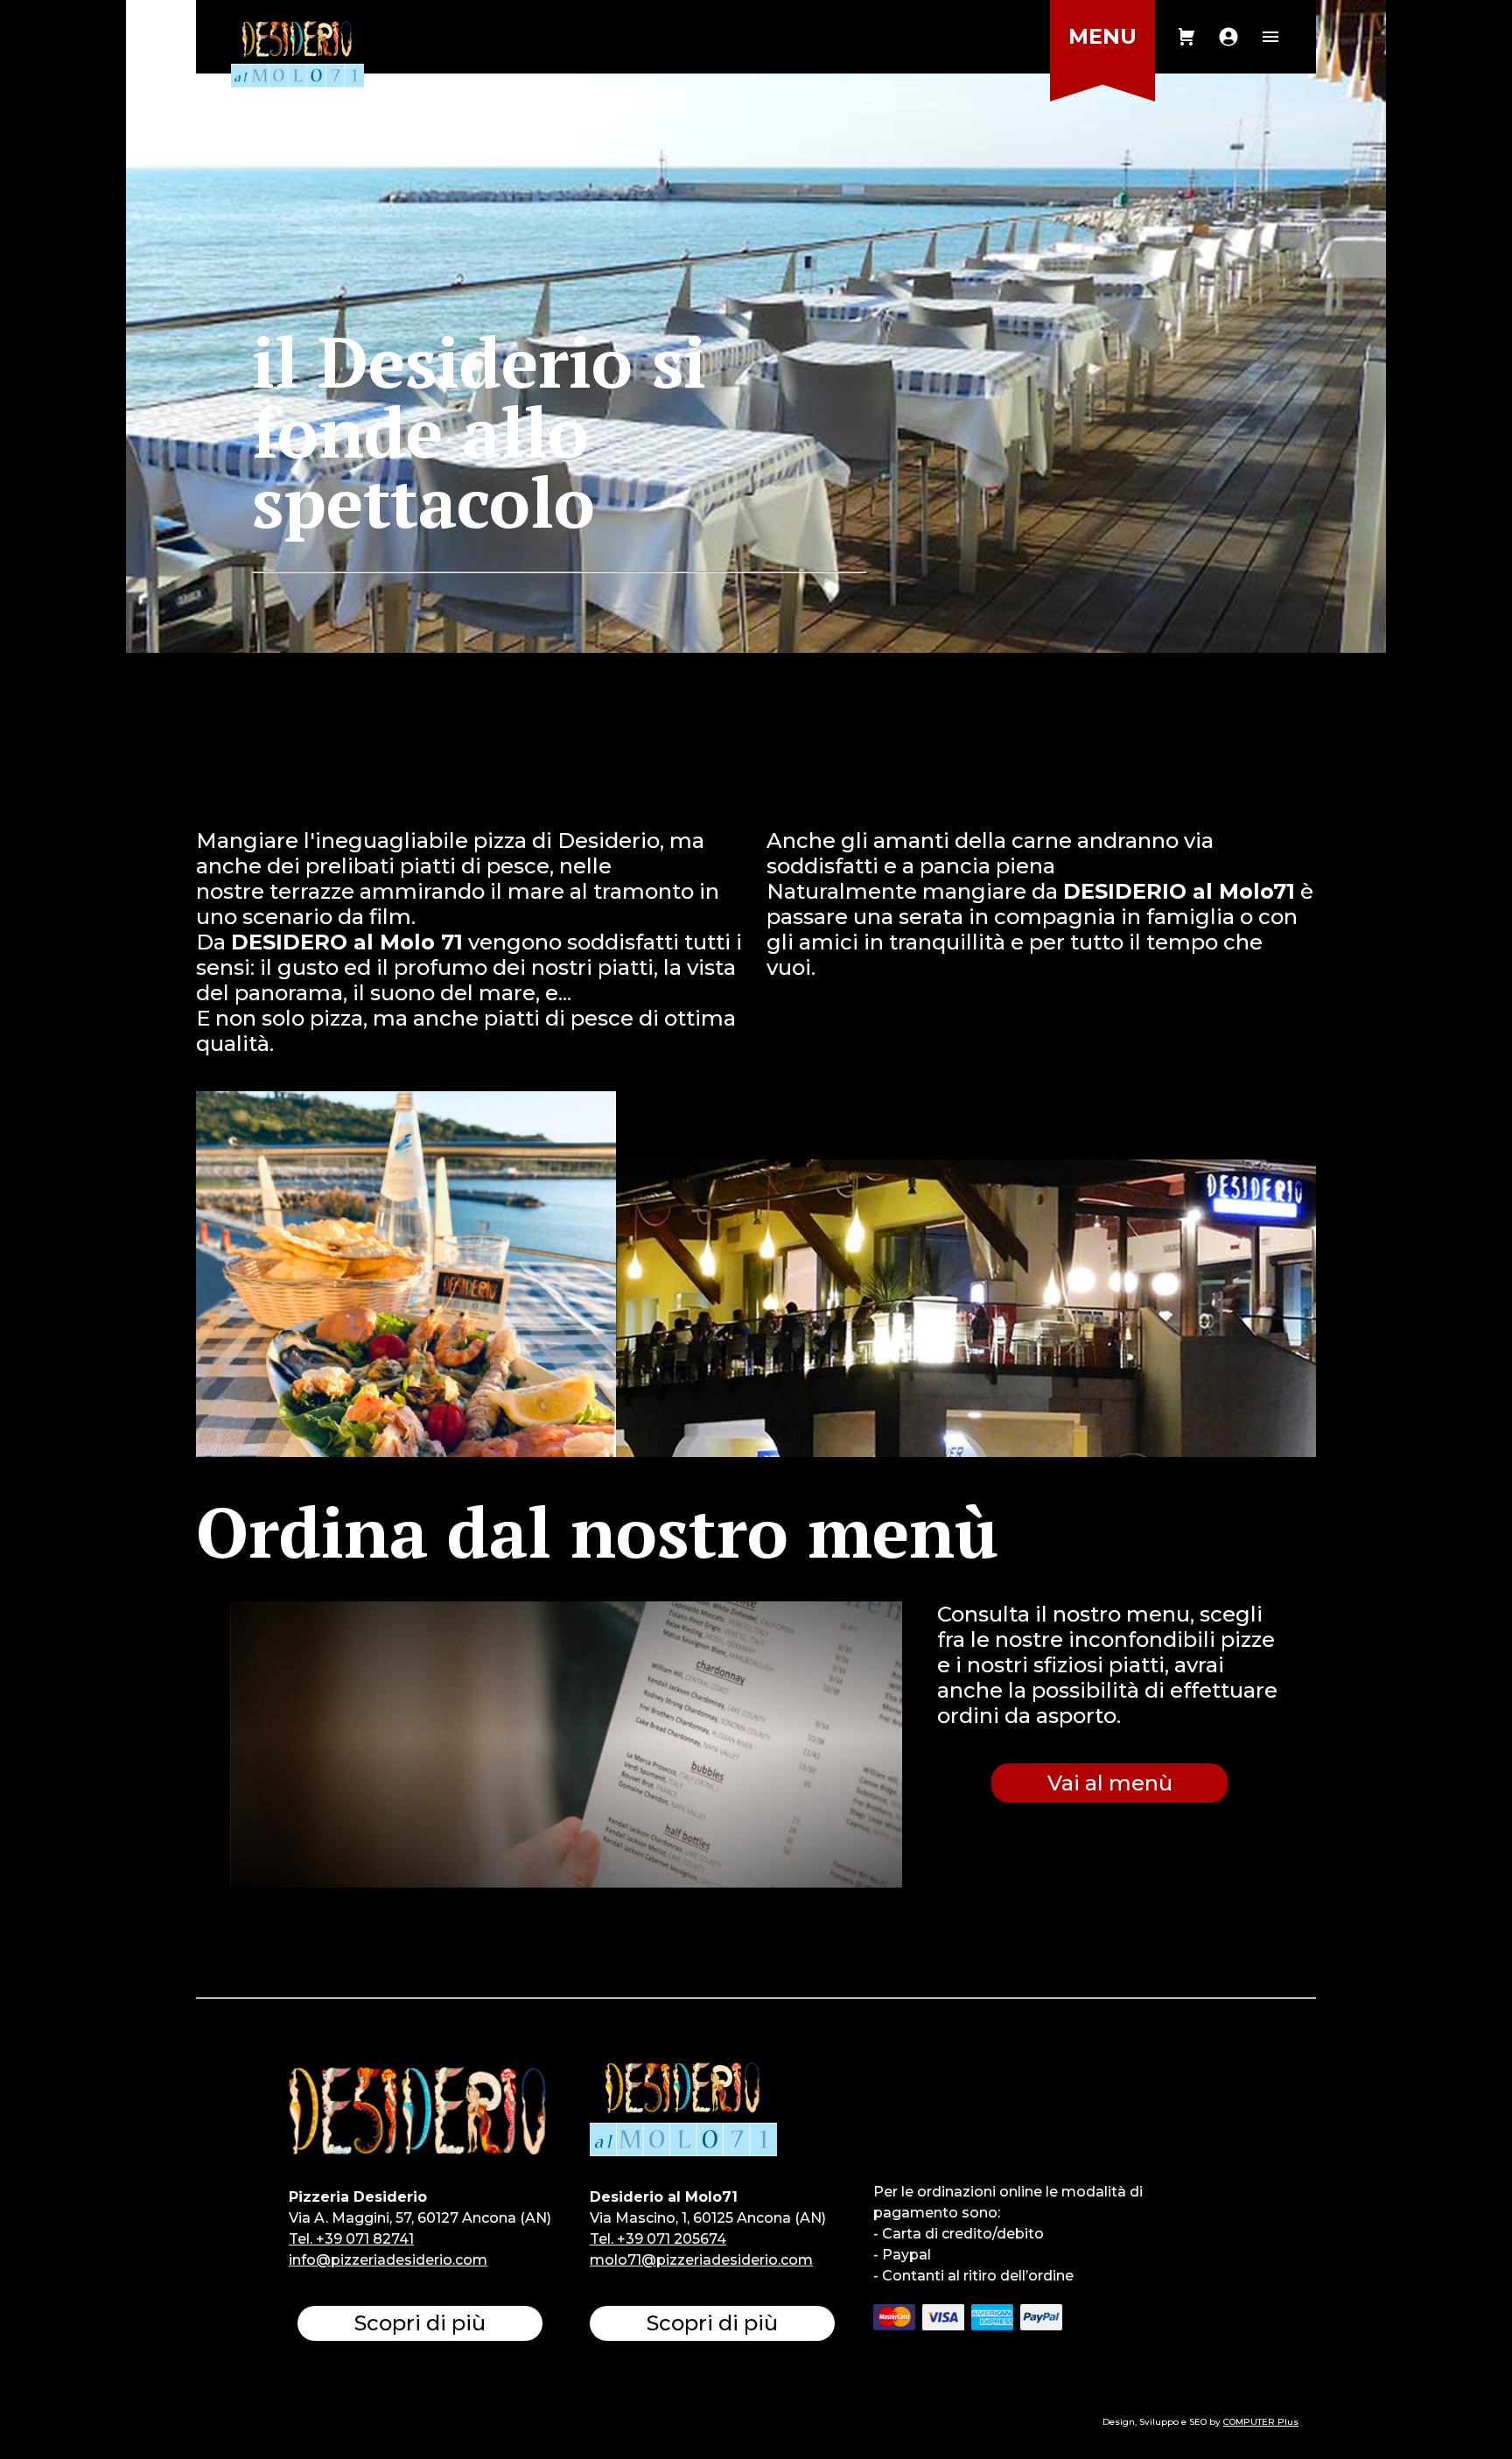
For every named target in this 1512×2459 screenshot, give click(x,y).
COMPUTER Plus (1261, 2422)
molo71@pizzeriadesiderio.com (701, 2260)
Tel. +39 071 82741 (351, 2239)
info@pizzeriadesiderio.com (388, 2260)
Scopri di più (420, 2323)
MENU (1102, 36)
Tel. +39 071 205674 (658, 2239)
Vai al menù (1110, 1783)
